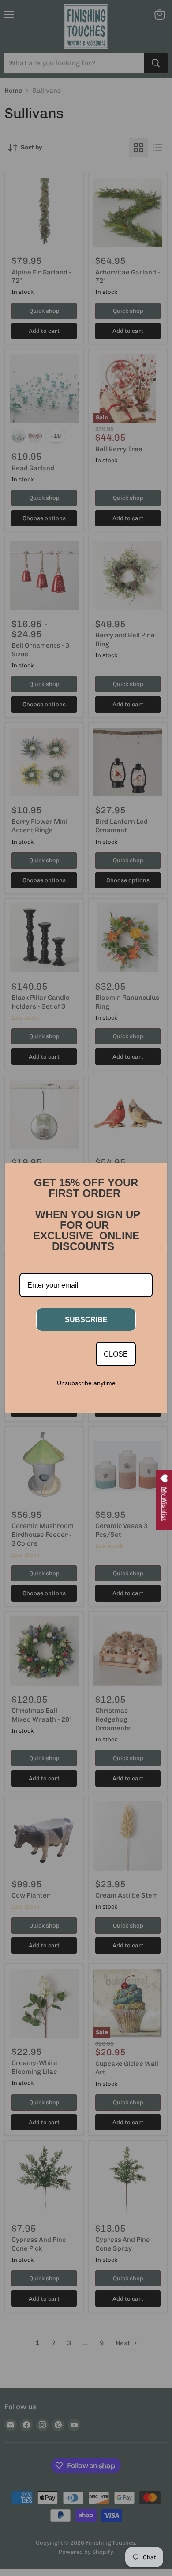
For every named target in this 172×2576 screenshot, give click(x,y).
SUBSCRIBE (86, 1320)
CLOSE (116, 1354)
